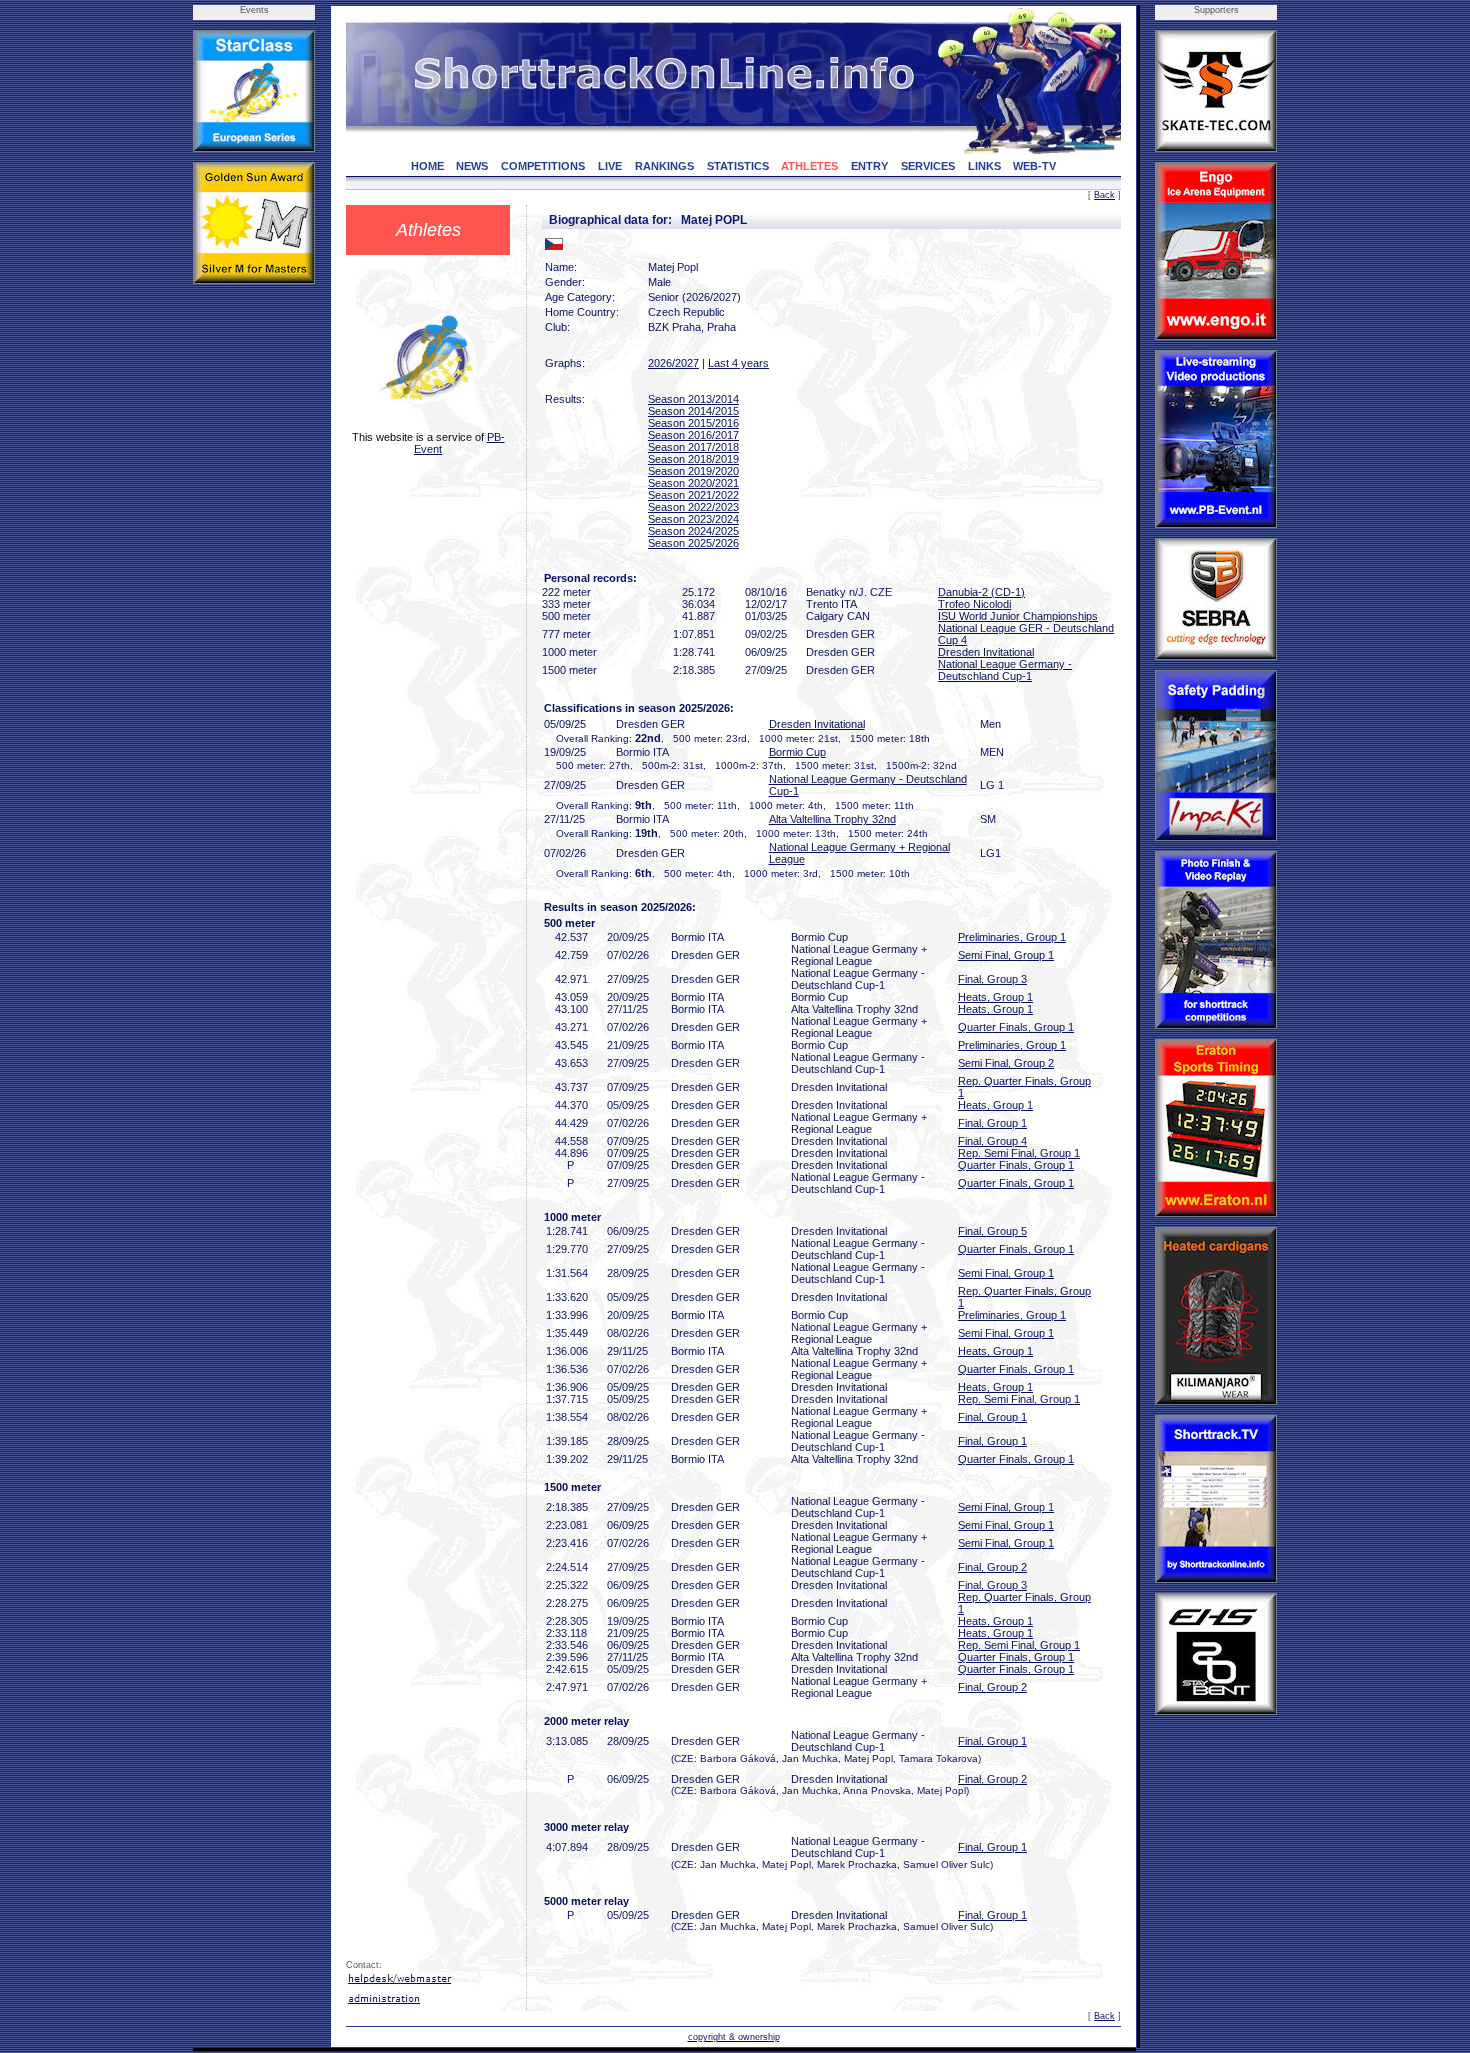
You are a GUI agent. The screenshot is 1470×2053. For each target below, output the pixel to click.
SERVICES (928, 166)
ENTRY (869, 166)
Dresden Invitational (986, 652)
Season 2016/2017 (693, 435)
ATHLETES (809, 166)
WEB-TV (1034, 166)
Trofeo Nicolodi (974, 604)
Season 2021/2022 (693, 495)
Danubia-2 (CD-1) (981, 592)
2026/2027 (673, 363)
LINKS (984, 166)
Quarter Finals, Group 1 (1016, 1027)
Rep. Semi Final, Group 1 (1019, 1153)
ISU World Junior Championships (1018, 616)
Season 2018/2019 (693, 459)
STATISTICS (738, 166)
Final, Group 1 (992, 1123)
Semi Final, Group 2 (1006, 1063)
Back (1104, 195)
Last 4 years (738, 363)
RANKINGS (664, 166)
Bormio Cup (797, 752)
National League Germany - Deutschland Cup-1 (1005, 670)
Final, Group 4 (992, 1141)
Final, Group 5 (992, 1231)
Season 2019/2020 (693, 471)
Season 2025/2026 (693, 543)
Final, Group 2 (992, 1567)
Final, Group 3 (992, 979)
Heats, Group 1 (995, 997)
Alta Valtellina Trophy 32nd (832, 819)
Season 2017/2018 (693, 447)
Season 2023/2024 (693, 519)
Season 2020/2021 (693, 483)
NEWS (472, 166)
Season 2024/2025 (693, 531)
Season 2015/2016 (693, 423)
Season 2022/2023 (693, 507)
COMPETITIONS (543, 166)
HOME (427, 166)
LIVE (610, 166)
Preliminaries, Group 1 (1012, 937)
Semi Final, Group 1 (1006, 955)
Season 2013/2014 (693, 399)
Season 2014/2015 (693, 411)
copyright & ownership (734, 2037)
